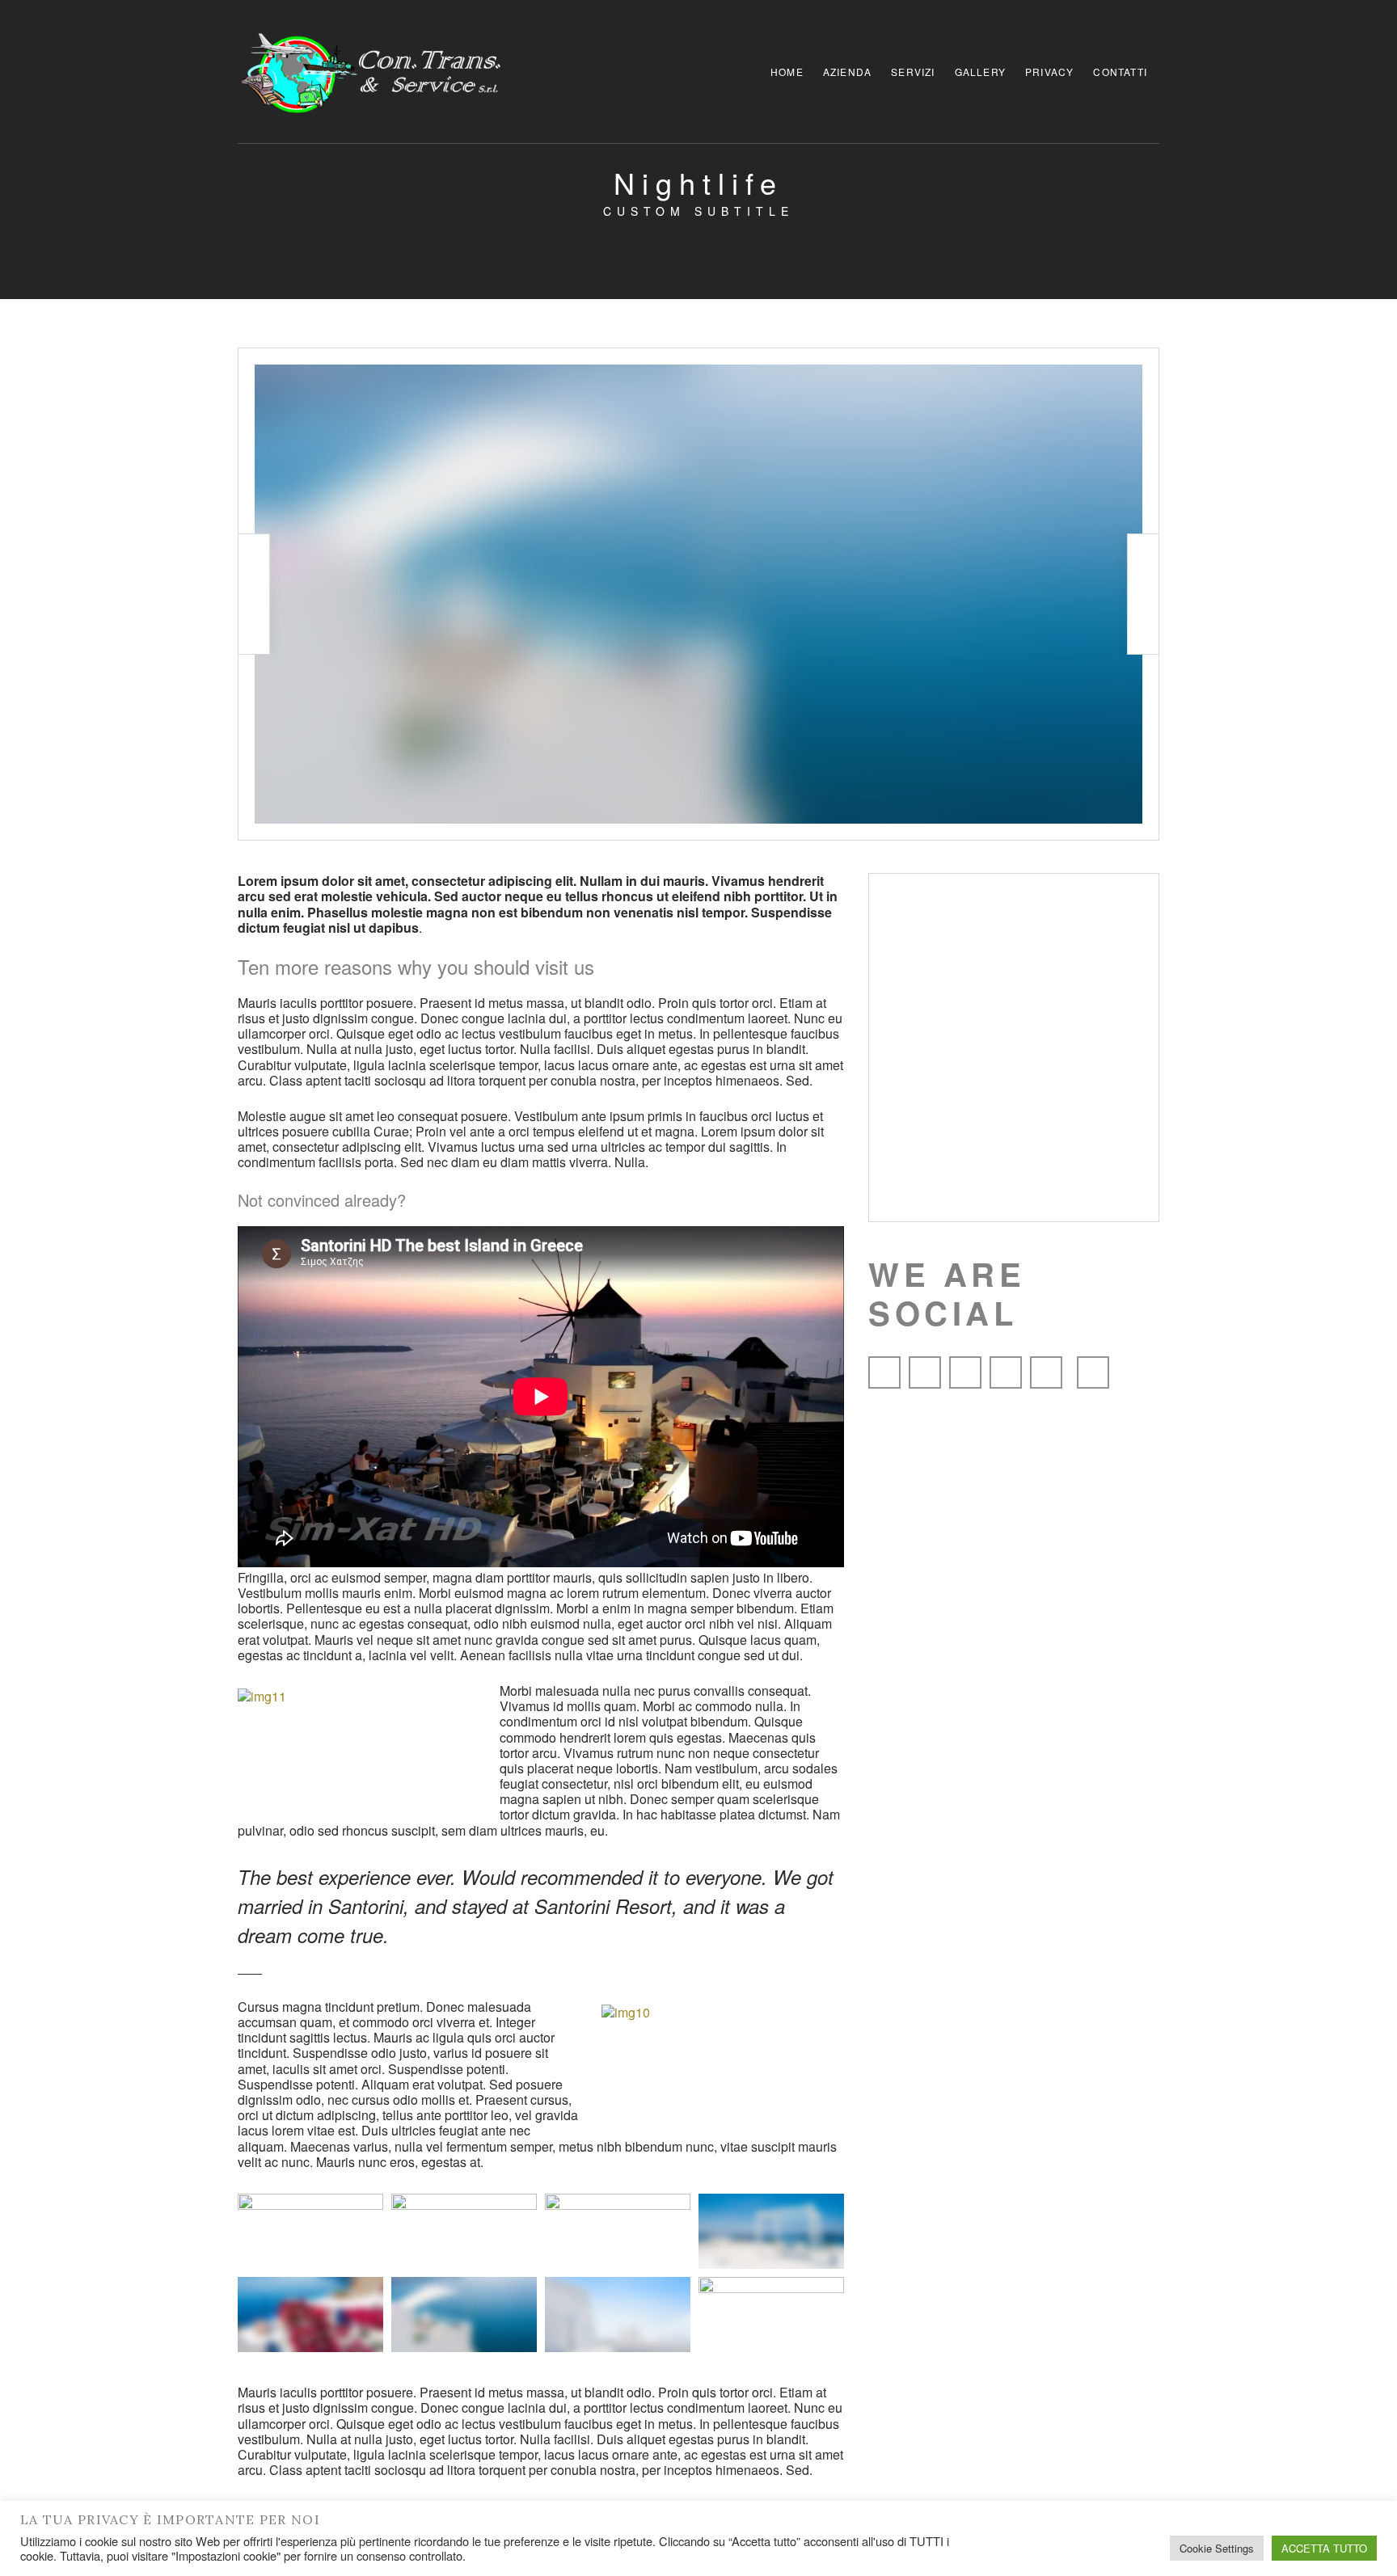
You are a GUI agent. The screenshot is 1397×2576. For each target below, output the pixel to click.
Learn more (1014, 1092)
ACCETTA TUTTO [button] (1324, 2548)
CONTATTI (1120, 72)
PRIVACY (1049, 72)
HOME (787, 72)
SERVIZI (913, 72)
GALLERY (980, 72)
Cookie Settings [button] (1217, 2548)
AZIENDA (847, 72)
